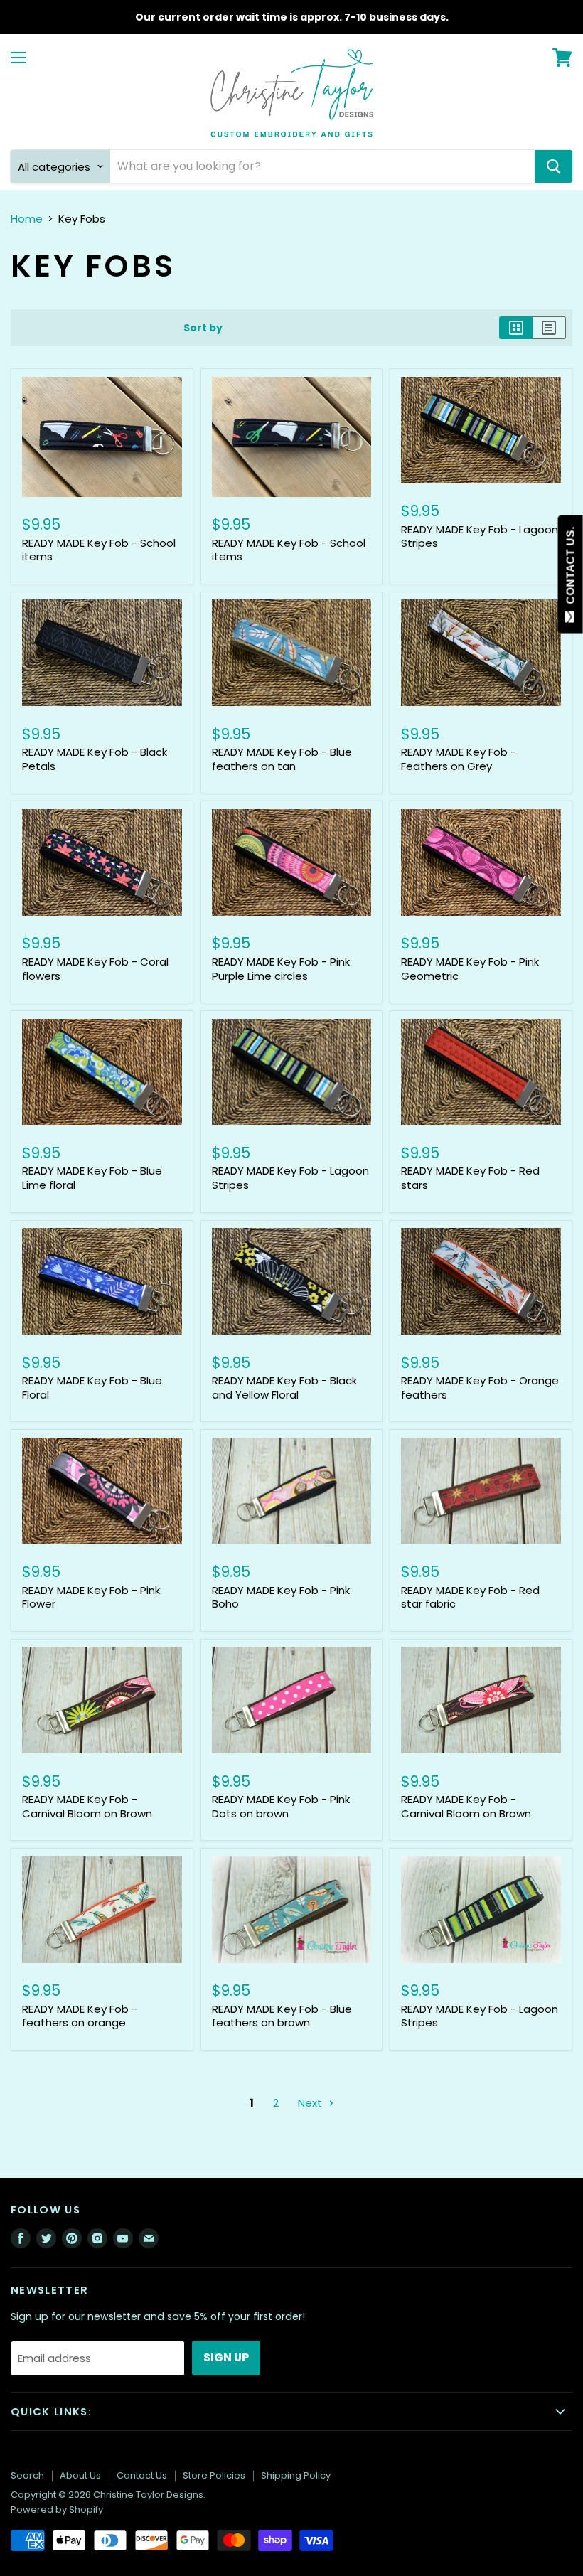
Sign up (226, 2357)
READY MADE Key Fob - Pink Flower (91, 1597)
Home (27, 219)
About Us (80, 2475)
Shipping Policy (296, 2475)
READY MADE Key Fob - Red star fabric (470, 1597)
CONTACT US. (571, 568)
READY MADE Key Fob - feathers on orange (80, 2016)
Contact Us (142, 2475)
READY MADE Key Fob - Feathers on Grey (459, 759)
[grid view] (516, 328)
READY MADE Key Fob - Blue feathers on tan (282, 759)
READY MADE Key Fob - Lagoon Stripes (480, 536)
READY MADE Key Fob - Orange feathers (480, 1388)
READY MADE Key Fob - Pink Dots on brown (281, 1806)
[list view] (549, 328)
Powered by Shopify (57, 2510)
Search (27, 2475)
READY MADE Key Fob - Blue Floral (92, 1388)
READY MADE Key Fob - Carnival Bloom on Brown (87, 1806)
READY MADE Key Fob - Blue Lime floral (92, 1178)
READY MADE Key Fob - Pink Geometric (470, 969)
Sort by (203, 328)
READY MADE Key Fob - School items (99, 550)
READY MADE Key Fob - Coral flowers (95, 969)
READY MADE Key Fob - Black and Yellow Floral (284, 1388)
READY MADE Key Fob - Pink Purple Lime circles (281, 969)
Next (311, 2103)
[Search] (553, 166)
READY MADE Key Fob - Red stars (470, 1178)
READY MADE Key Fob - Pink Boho (281, 1597)
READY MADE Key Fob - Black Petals (95, 759)
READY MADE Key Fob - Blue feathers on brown (282, 2016)
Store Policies (214, 2475)
